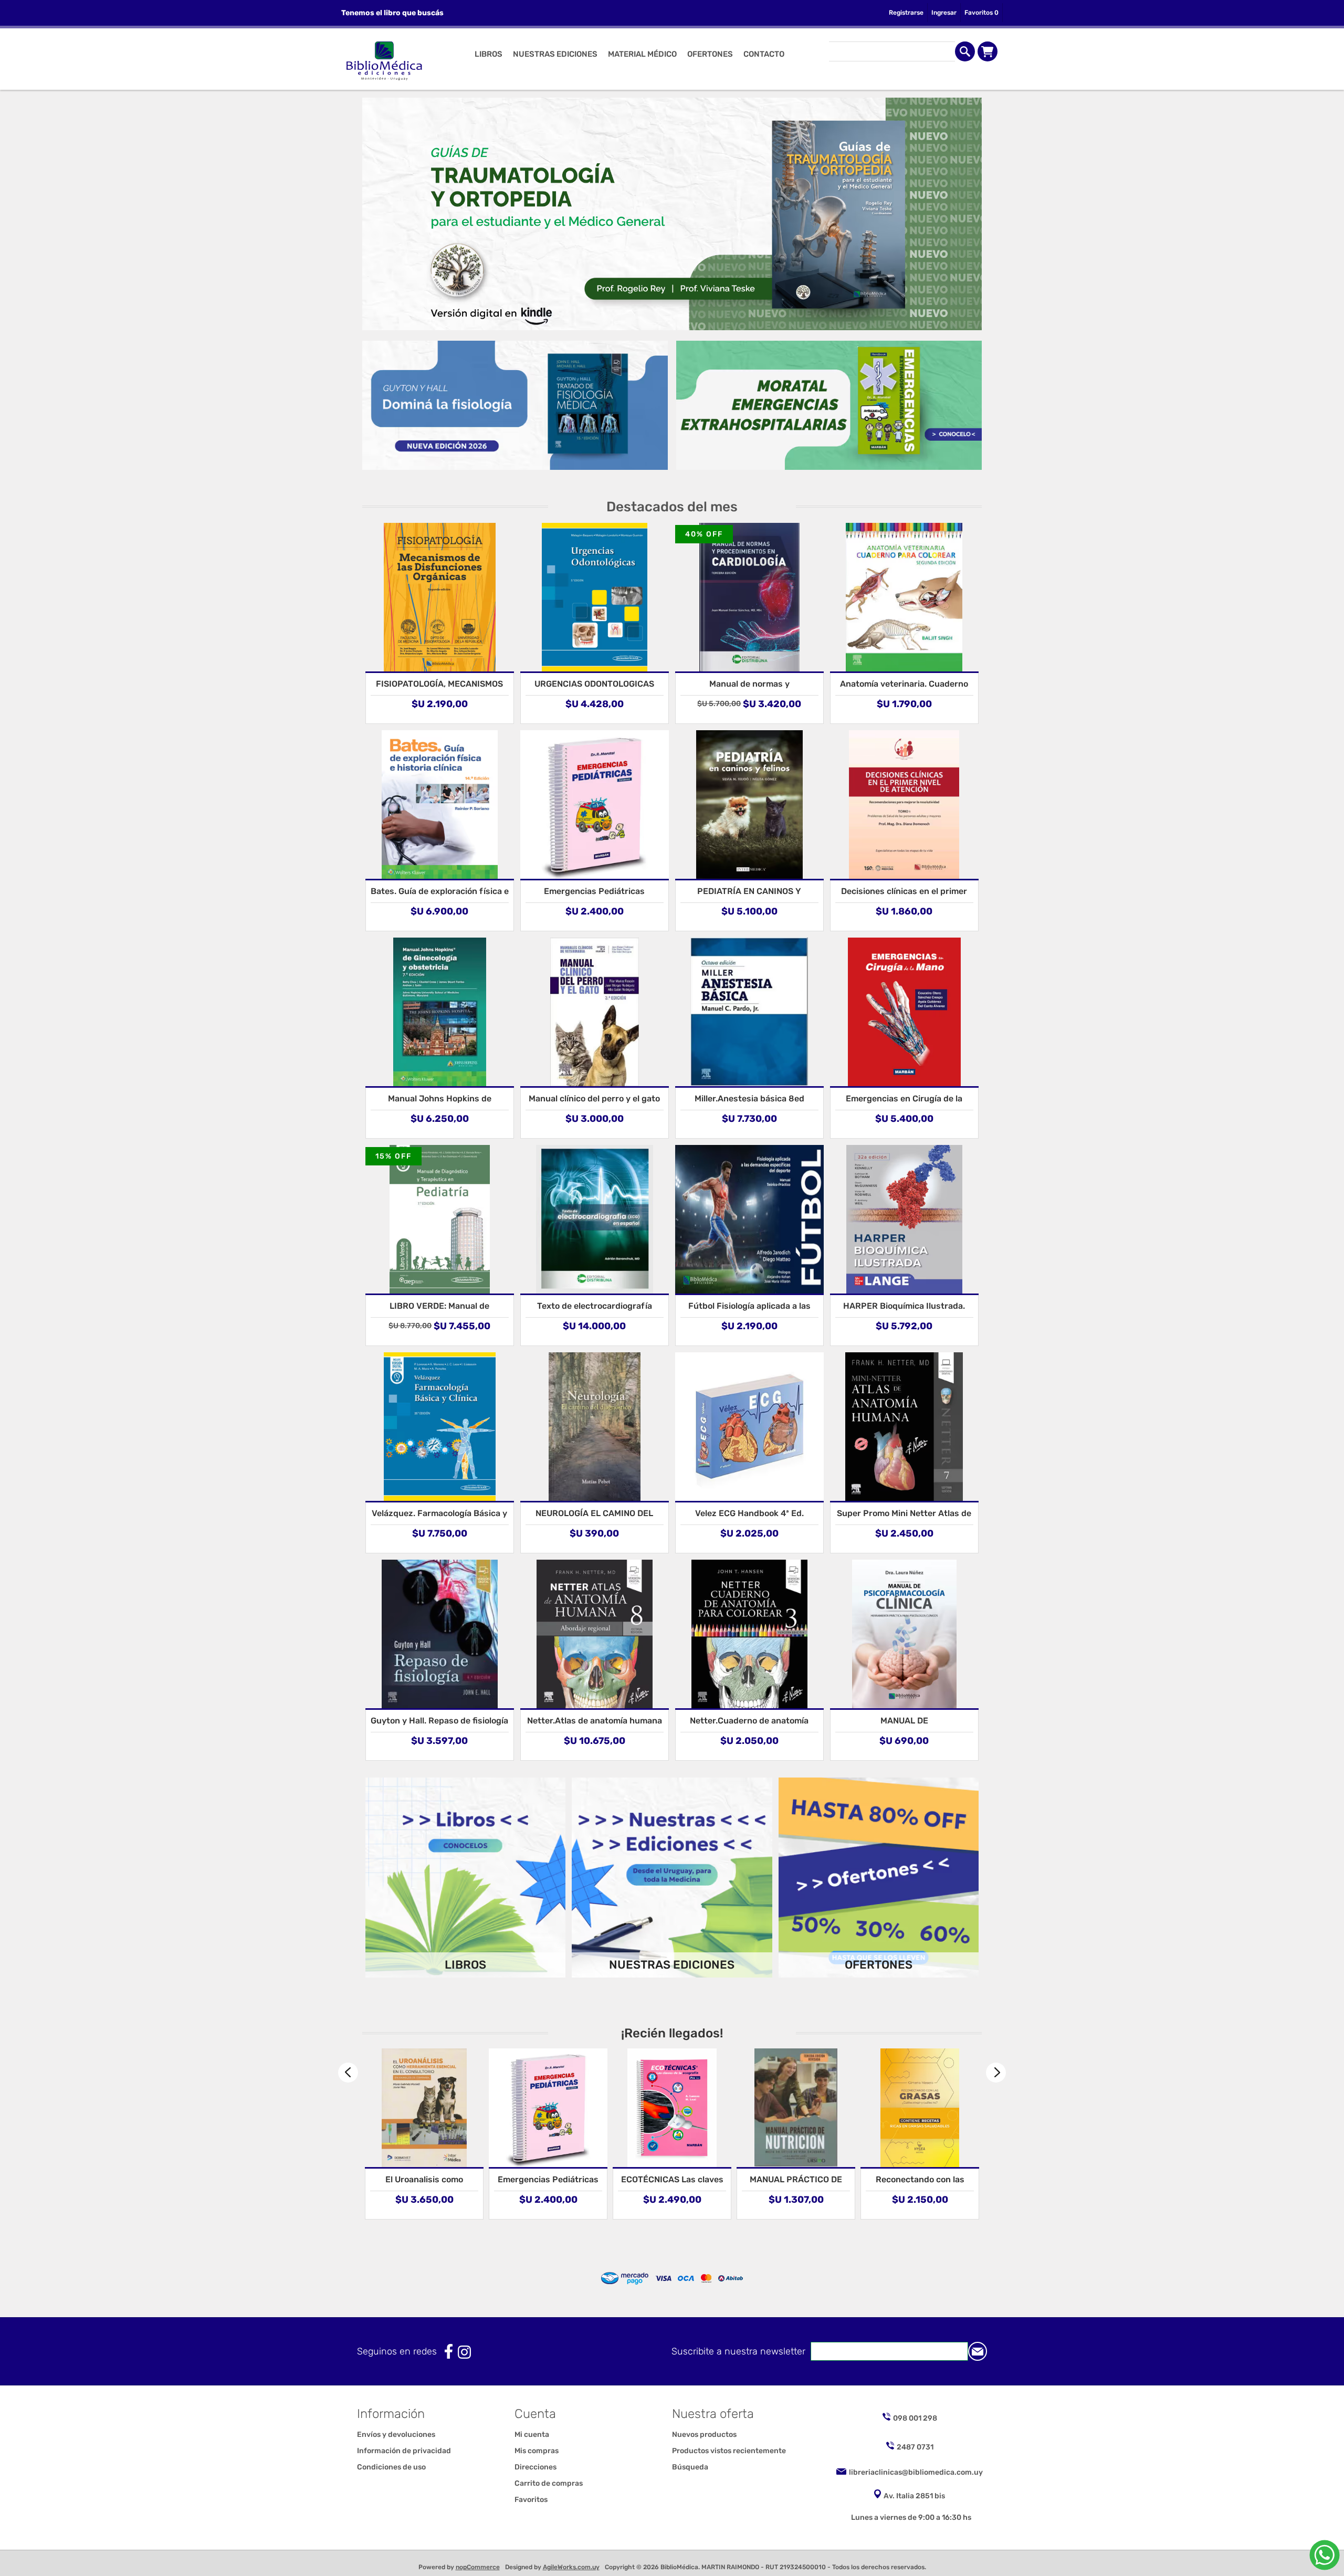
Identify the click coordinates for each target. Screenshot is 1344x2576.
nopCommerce (478, 2567)
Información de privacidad (404, 2451)
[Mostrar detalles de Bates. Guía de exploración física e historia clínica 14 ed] (440, 805)
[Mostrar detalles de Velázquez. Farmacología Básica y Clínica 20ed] (440, 1427)
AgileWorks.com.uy (571, 2567)
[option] (424, 2134)
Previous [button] (348, 2073)
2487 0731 (915, 2447)
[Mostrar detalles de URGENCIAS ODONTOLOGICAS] (595, 597)
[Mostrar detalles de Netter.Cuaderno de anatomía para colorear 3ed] (749, 1634)
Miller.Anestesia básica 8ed (749, 1098)
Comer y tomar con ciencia (920, 2179)
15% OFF (393, 1156)
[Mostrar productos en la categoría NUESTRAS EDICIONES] (672, 1878)
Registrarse (906, 13)
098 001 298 (915, 2418)
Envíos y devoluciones (396, 2435)
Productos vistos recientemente (729, 2451)
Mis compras (537, 2451)
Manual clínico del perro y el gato (594, 1098)
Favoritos (531, 2500)
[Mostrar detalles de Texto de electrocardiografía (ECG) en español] (595, 1219)
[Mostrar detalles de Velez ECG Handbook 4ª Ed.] (749, 1427)
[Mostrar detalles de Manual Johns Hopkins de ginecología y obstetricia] (440, 1012)
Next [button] (996, 2073)
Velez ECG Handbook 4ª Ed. (749, 1513)
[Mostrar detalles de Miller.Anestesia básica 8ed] (749, 1012)
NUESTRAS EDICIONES (672, 1965)
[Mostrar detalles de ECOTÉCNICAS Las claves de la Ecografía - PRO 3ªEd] (548, 2108)
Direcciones (535, 2467)
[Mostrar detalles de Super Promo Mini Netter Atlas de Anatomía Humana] (904, 1427)
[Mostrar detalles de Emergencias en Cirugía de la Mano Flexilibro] (904, 1012)
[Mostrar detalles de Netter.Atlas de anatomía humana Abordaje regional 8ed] (595, 1634)
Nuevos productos (704, 2435)
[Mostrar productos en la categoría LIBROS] (466, 1878)
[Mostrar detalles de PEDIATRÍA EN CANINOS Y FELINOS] (749, 805)
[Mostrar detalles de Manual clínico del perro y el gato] (595, 1012)
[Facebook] (449, 2352)
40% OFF (704, 534)
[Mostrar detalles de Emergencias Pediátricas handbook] (595, 805)
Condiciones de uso (391, 2467)
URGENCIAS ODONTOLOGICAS (594, 684)
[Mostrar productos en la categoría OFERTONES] (879, 1878)
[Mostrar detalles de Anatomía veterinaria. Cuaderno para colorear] (904, 597)
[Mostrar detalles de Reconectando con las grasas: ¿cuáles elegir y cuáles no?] (796, 2108)
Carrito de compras (988, 51)
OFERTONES (879, 1965)
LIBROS (465, 1965)
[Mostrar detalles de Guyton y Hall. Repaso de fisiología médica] (440, 1634)
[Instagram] (464, 2352)
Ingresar (944, 13)
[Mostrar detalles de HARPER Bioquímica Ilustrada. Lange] (904, 1219)
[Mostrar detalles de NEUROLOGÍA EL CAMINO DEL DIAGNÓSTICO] (595, 1427)
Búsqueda (690, 2467)
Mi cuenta (532, 2435)
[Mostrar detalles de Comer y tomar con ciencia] (920, 2108)
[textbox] (892, 51)
